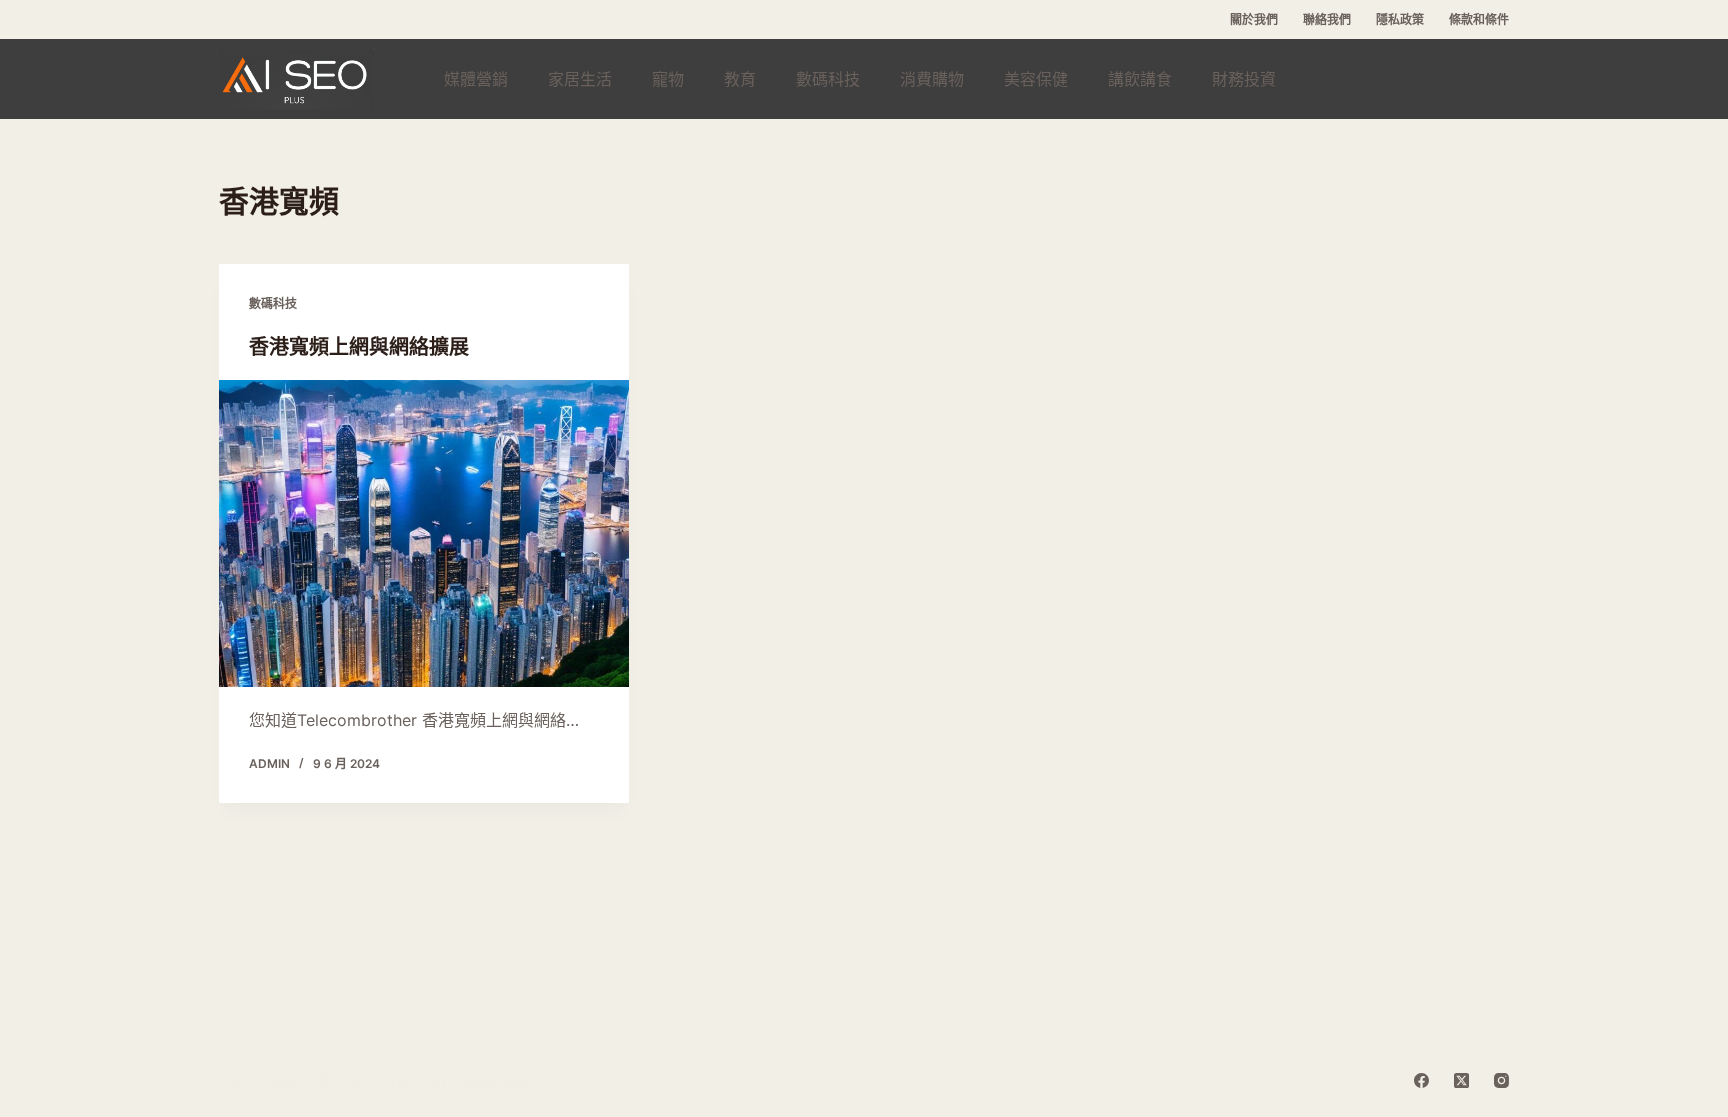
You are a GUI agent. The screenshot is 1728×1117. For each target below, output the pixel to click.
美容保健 (1036, 79)
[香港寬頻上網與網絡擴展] (424, 534)
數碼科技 (828, 79)
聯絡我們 (1327, 19)
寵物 (668, 79)
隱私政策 (1400, 19)
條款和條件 (1479, 19)
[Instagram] (1501, 1080)
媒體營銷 (476, 79)
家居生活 (580, 79)
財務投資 (1244, 79)
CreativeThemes (438, 1082)
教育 (740, 79)
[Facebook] (1421, 1080)
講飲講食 (1140, 79)
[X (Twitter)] (1461, 1080)
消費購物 (932, 79)
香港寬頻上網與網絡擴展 (359, 346)
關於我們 (1254, 19)
